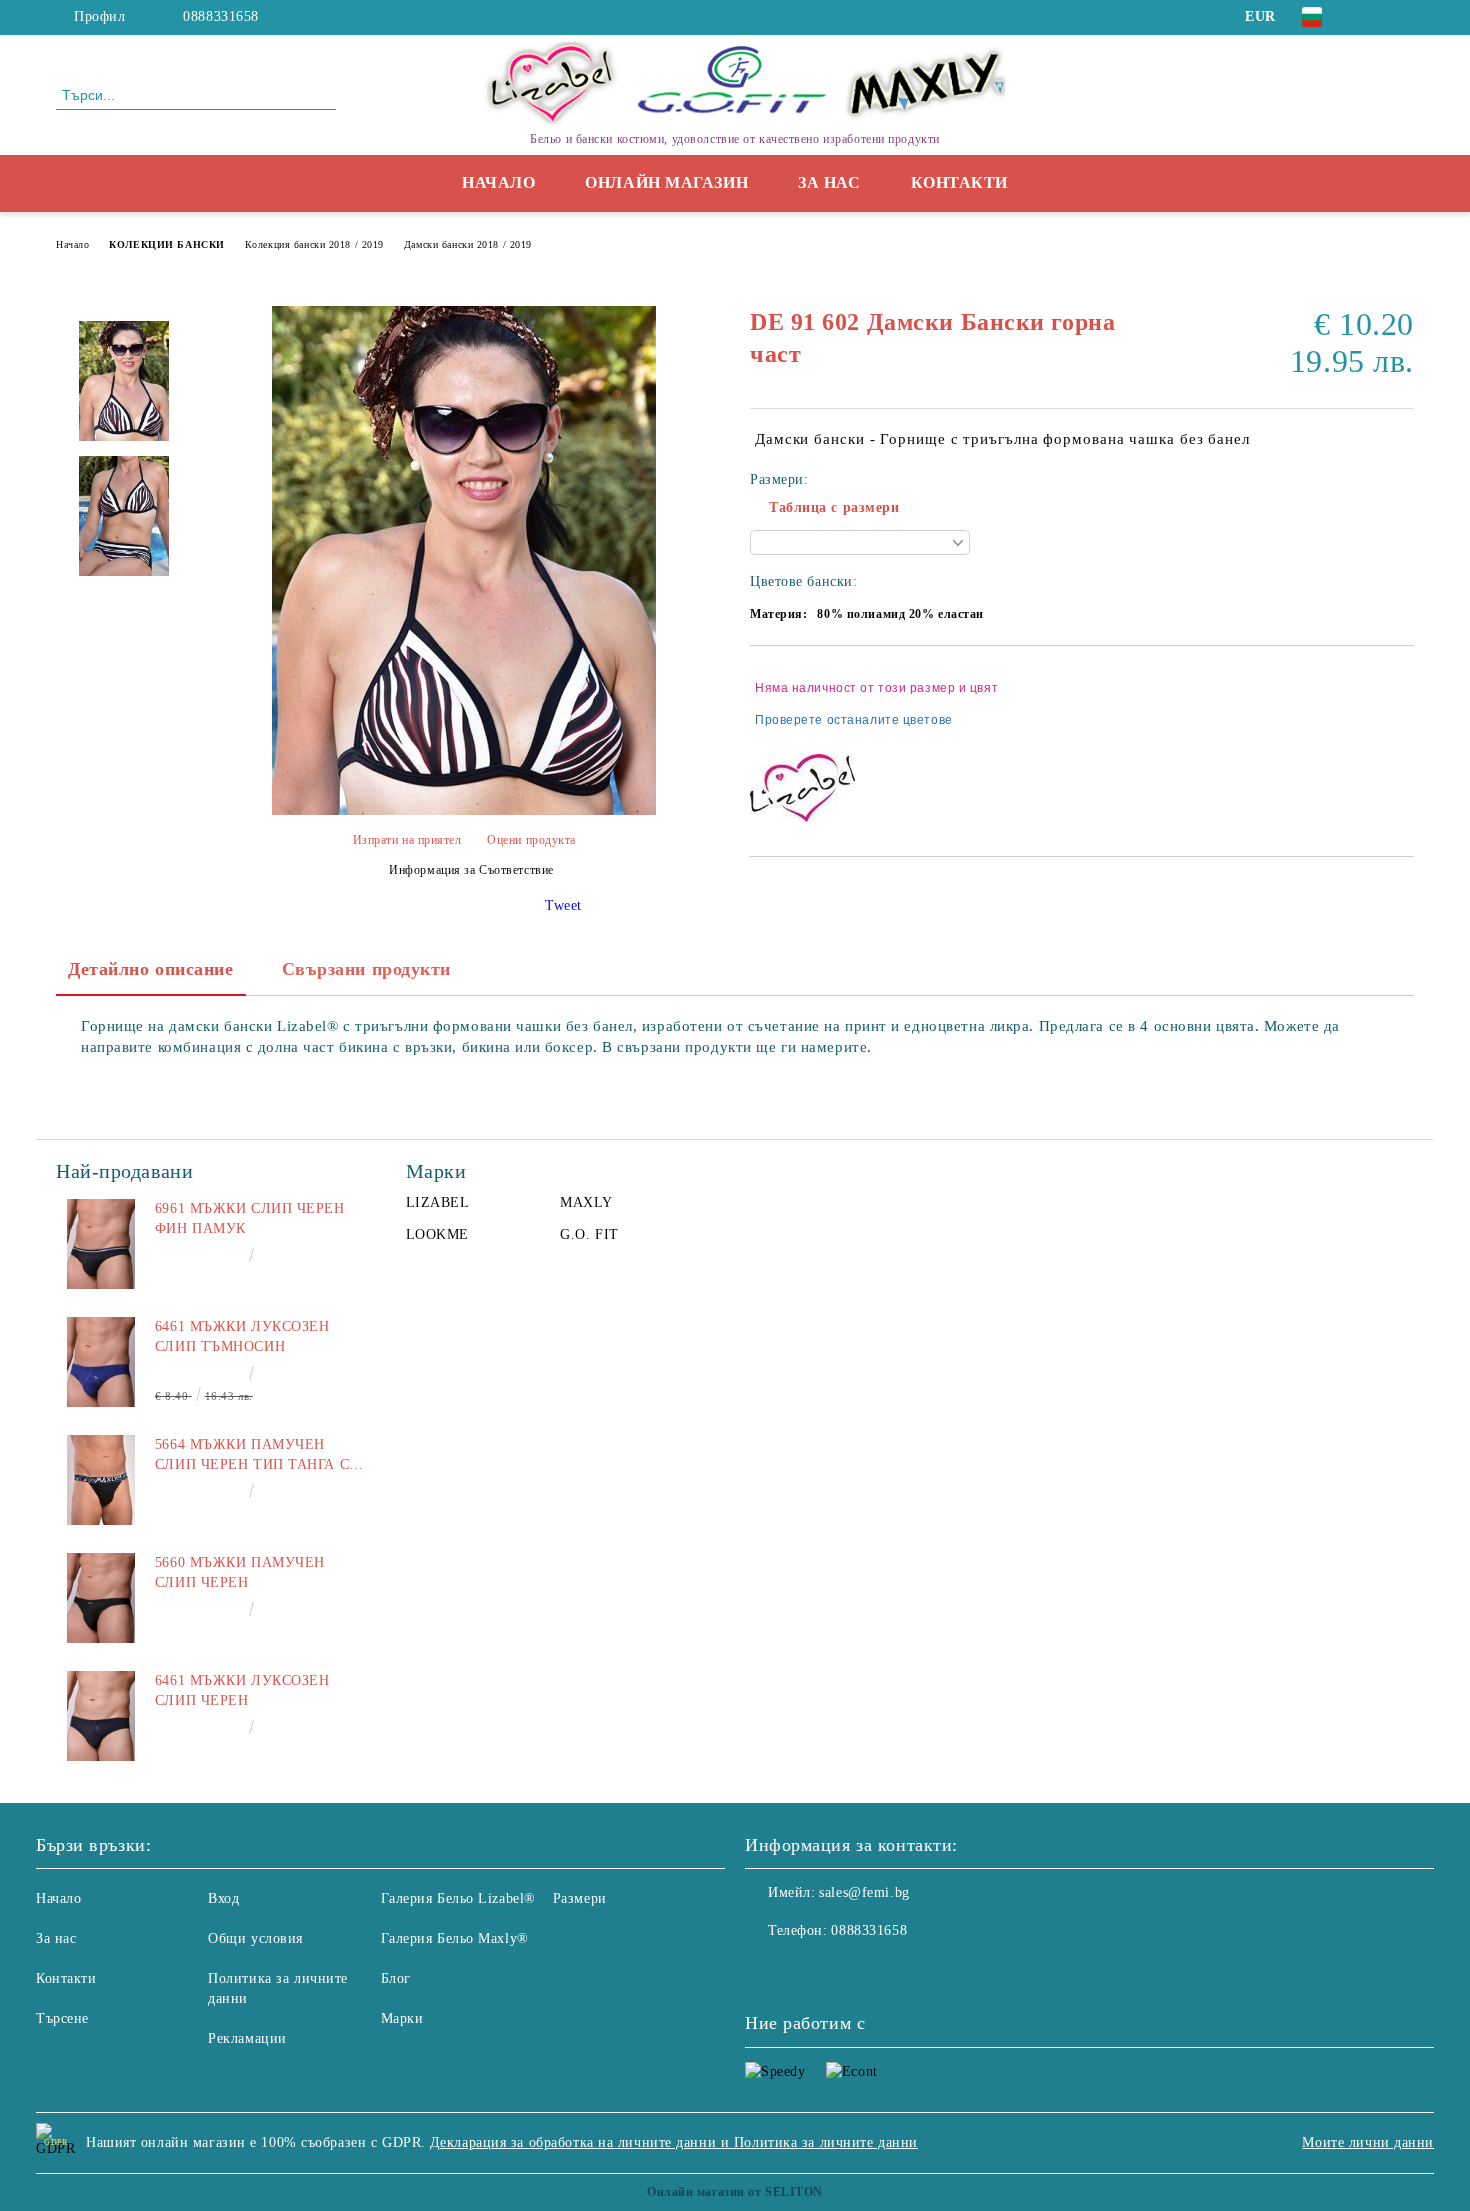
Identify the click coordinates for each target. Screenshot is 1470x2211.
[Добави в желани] (1399, 704)
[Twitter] (1403, 17)
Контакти (959, 182)
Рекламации (247, 2038)
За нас (829, 182)
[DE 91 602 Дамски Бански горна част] (464, 810)
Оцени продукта (531, 840)
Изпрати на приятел (407, 840)
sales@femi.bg (864, 1892)
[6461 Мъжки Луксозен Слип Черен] (101, 1716)
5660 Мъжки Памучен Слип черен (240, 1572)
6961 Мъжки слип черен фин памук (250, 1218)
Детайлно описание (151, 969)
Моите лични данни (1368, 2142)
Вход (223, 1898)
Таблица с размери (834, 507)
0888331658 (221, 16)
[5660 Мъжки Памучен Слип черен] (101, 1598)
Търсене (62, 2018)
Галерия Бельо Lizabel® (458, 1898)
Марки (402, 2018)
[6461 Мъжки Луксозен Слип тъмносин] (101, 1362)
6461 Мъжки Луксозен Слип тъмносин (242, 1336)
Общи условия (255, 1938)
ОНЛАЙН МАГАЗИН (666, 182)
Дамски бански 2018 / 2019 (468, 244)
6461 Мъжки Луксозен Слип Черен (242, 1690)
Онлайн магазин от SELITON (735, 2192)
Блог (396, 1978)
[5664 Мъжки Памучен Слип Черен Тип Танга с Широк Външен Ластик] (101, 1480)
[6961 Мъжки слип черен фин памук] (101, 1244)
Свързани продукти (367, 969)
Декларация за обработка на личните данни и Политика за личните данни (674, 2142)
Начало (498, 182)
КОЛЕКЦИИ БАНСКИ (166, 244)
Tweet (563, 905)
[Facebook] (1373, 17)
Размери (580, 1898)
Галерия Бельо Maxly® (455, 1938)
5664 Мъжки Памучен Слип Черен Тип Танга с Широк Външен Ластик (252, 1456)
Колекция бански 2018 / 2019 (314, 244)
